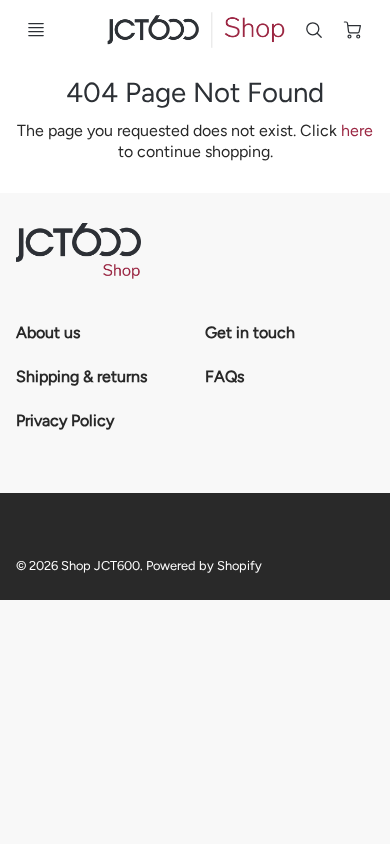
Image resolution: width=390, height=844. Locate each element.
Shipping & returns (81, 376)
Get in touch (250, 332)
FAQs (224, 376)
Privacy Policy (65, 420)
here (357, 130)
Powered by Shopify (204, 565)
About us (48, 332)
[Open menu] (36, 30)
